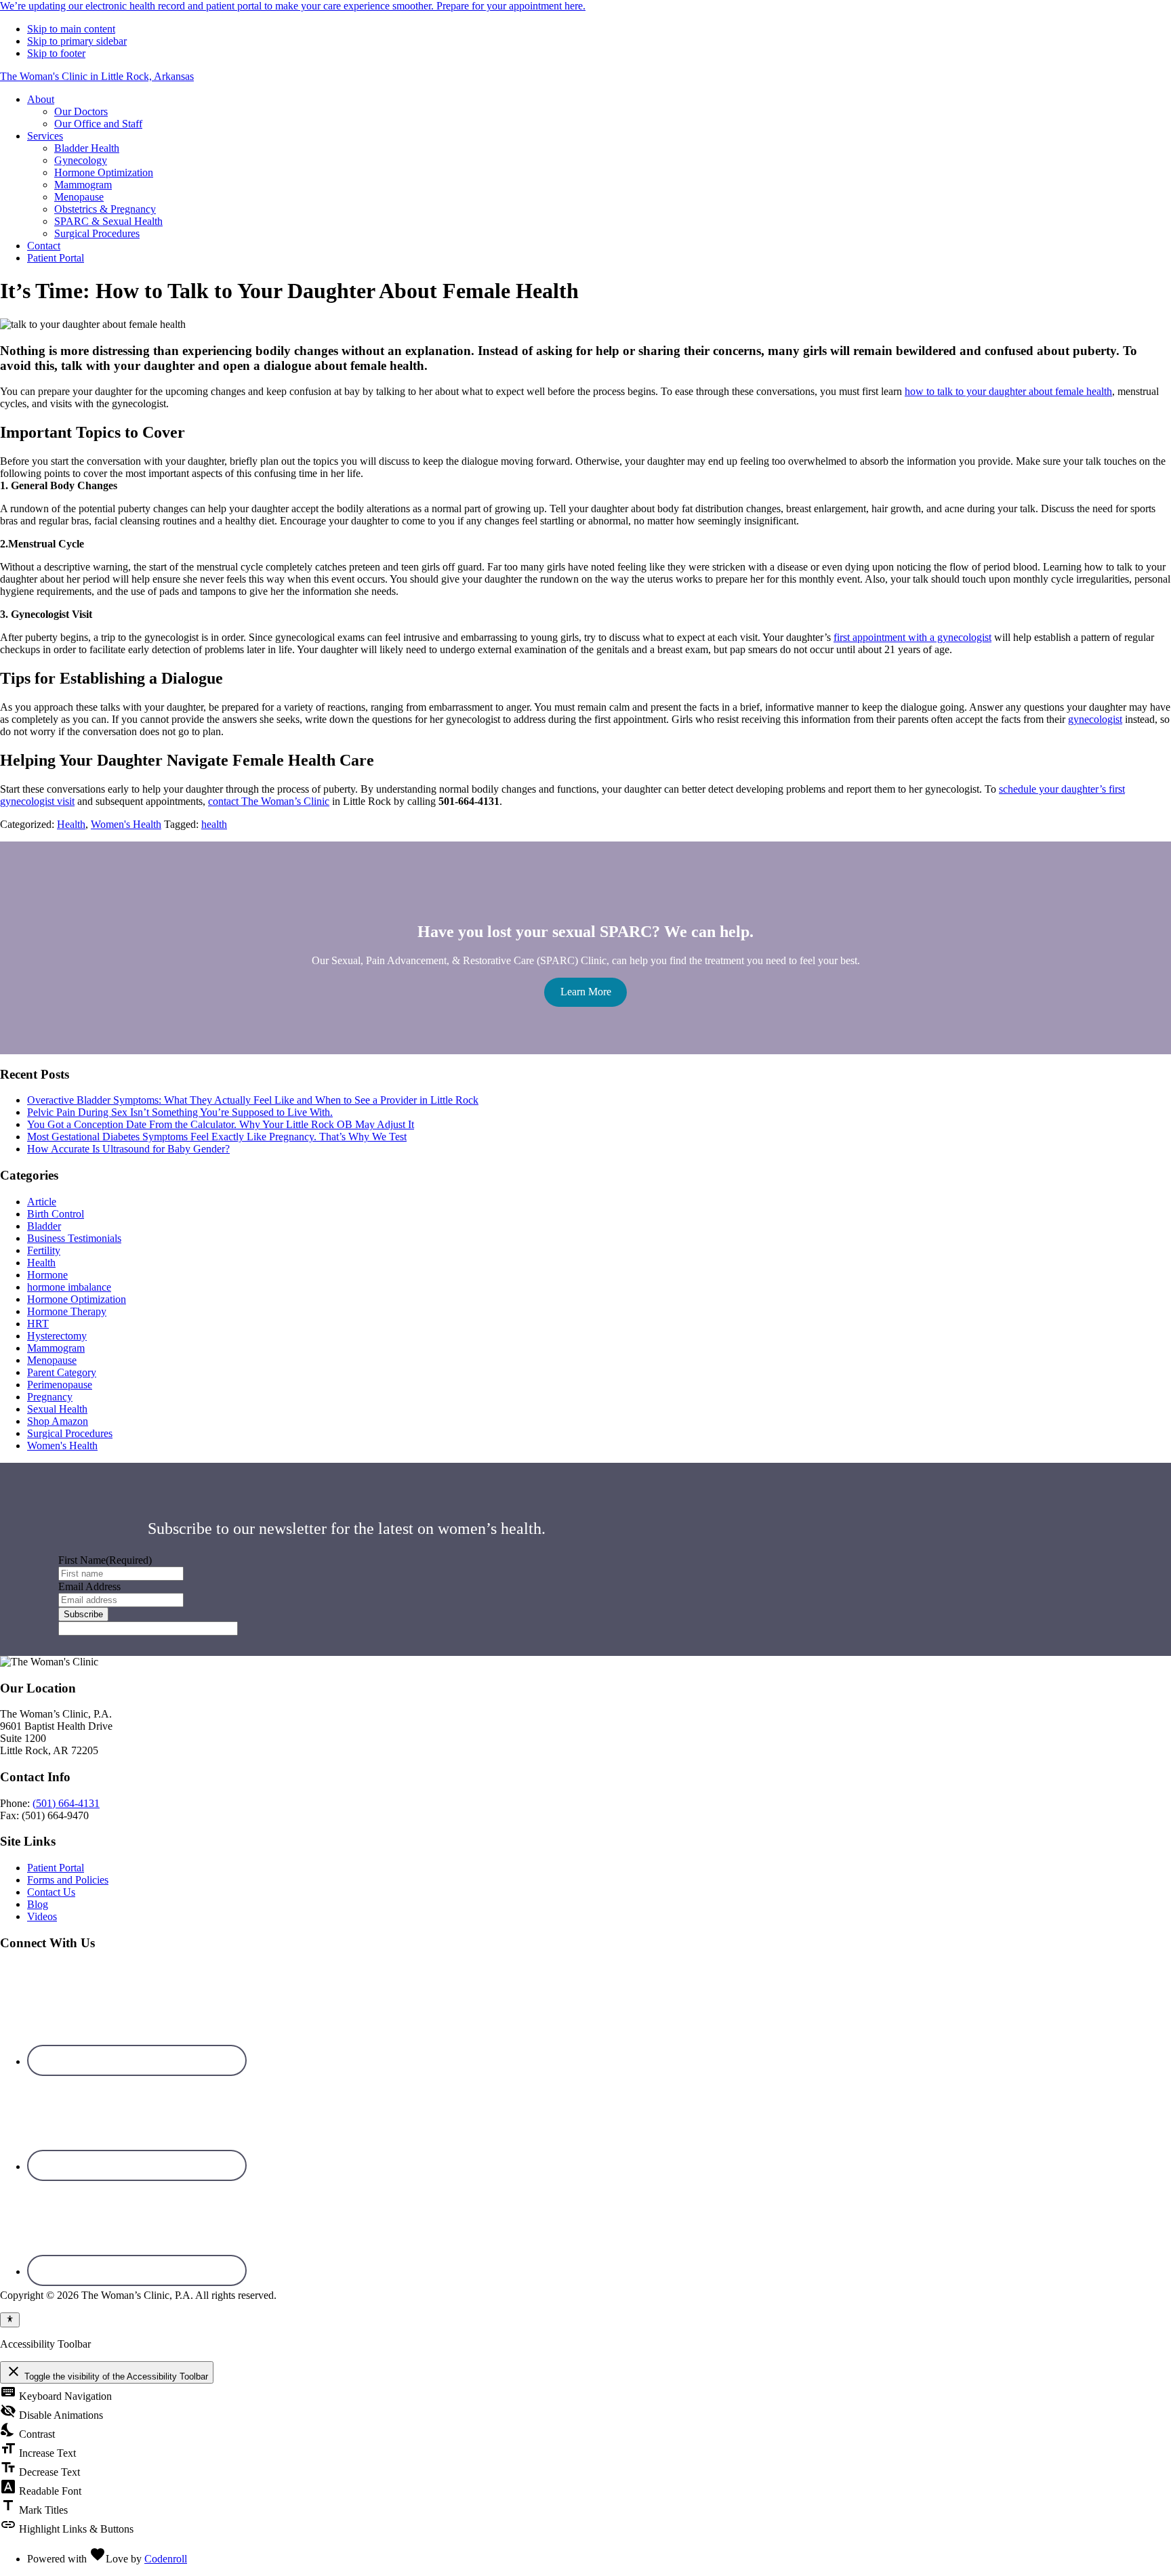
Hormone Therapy (67, 1311)
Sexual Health (57, 1409)
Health (71, 824)
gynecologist (1095, 719)
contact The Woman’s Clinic (269, 801)
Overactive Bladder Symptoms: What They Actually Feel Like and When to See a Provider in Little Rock (253, 1100)
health (214, 824)
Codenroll (166, 2559)
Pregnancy (50, 1397)
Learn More (586, 992)
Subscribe (83, 1614)
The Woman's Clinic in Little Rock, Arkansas (97, 76)
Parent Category (62, 1372)
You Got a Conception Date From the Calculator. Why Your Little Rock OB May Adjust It (221, 1124)
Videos (42, 1916)
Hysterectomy (57, 1336)
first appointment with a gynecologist (912, 637)
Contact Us (51, 1892)
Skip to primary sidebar (77, 41)
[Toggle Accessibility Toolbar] (10, 2320)
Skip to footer (56, 53)
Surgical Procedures (70, 1433)
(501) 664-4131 (66, 1803)
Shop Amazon (58, 1421)
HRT (38, 1324)
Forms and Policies (68, 1880)
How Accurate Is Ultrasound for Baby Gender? (128, 1149)
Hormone (47, 1275)
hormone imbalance (69, 1287)
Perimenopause (60, 1385)
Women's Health (126, 824)
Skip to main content (71, 29)
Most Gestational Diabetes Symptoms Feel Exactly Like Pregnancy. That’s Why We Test (217, 1137)
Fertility (44, 1250)
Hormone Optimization (77, 1299)
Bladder (44, 1226)
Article (42, 1202)
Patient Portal (56, 1868)
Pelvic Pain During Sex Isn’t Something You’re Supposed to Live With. (180, 1112)
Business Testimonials (74, 1238)
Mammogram (56, 1348)
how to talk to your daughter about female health (1008, 391)
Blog (38, 1904)
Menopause (52, 1360)
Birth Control (56, 1214)
